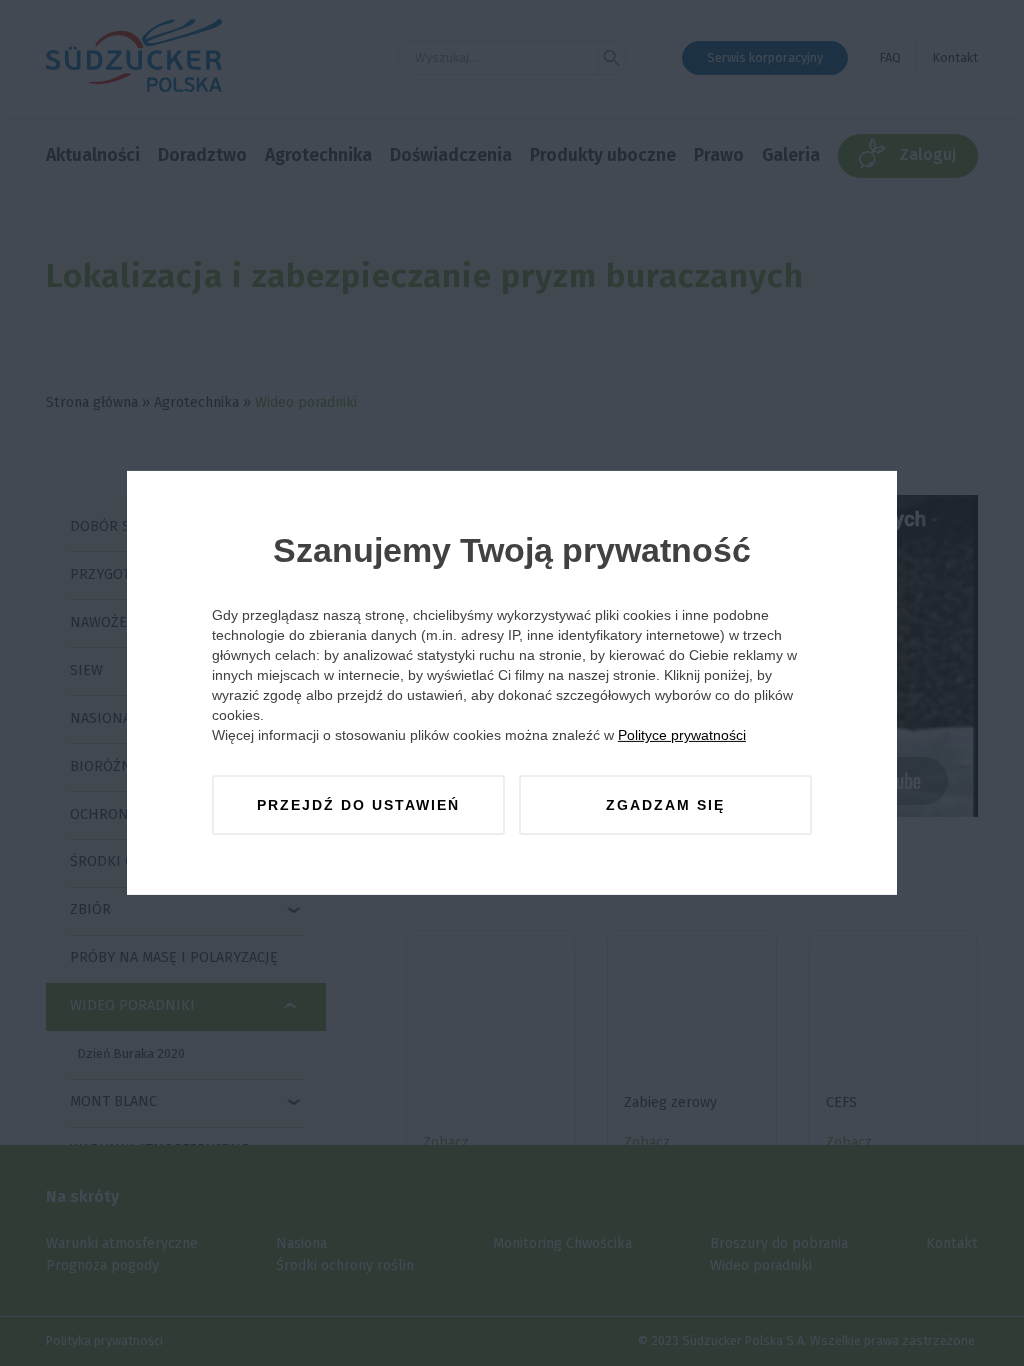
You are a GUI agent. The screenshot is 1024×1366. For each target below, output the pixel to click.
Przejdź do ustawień (358, 805)
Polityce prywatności (682, 735)
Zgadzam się (665, 805)
